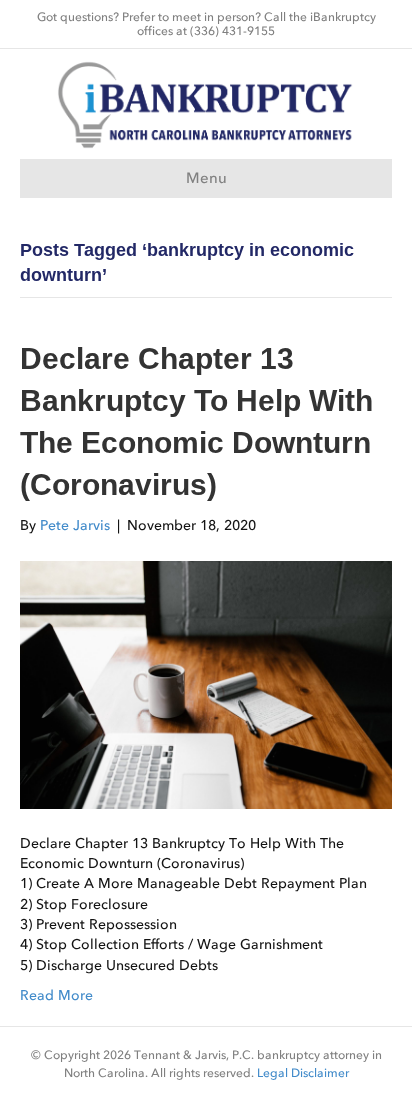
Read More (56, 995)
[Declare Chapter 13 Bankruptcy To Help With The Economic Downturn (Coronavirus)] (206, 683)
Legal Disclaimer (303, 1073)
